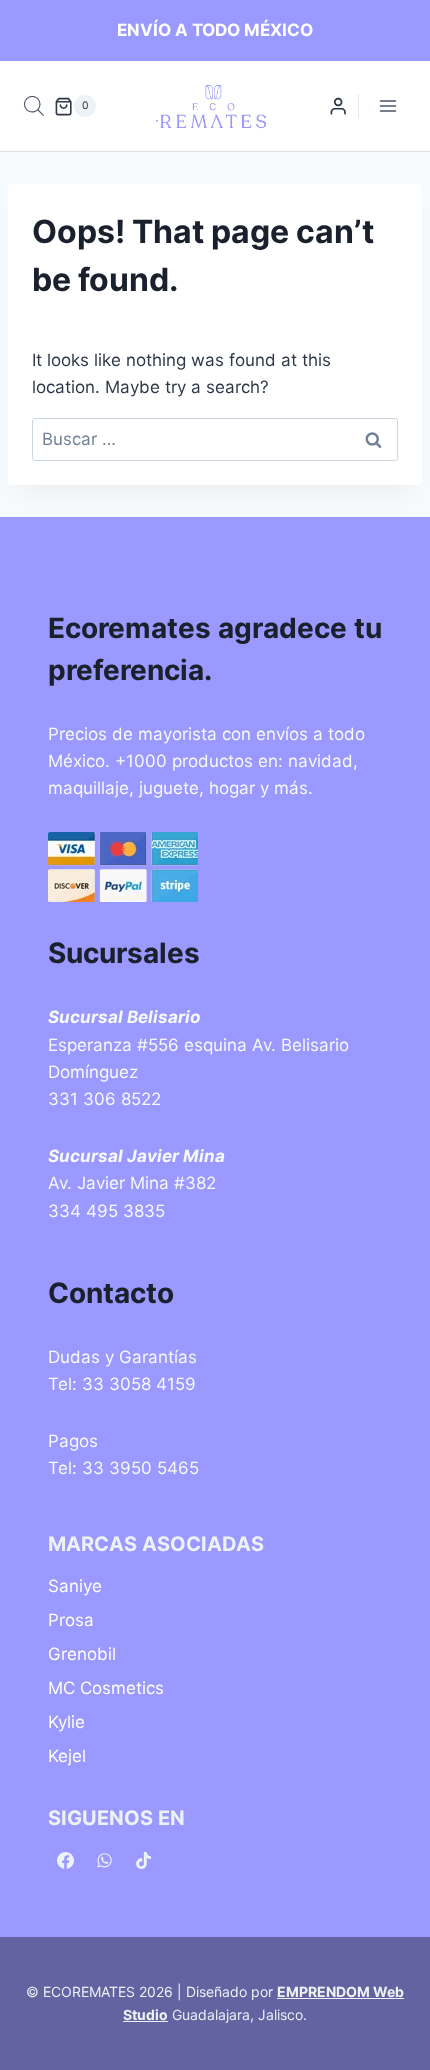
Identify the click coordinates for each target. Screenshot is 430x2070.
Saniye (75, 1586)
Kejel (67, 1756)
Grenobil (82, 1654)
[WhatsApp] (104, 1860)
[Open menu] (387, 106)
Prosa (71, 1620)
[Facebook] (65, 1860)
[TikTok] (143, 1860)
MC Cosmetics (106, 1688)
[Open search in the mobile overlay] (34, 106)
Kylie (66, 1722)
